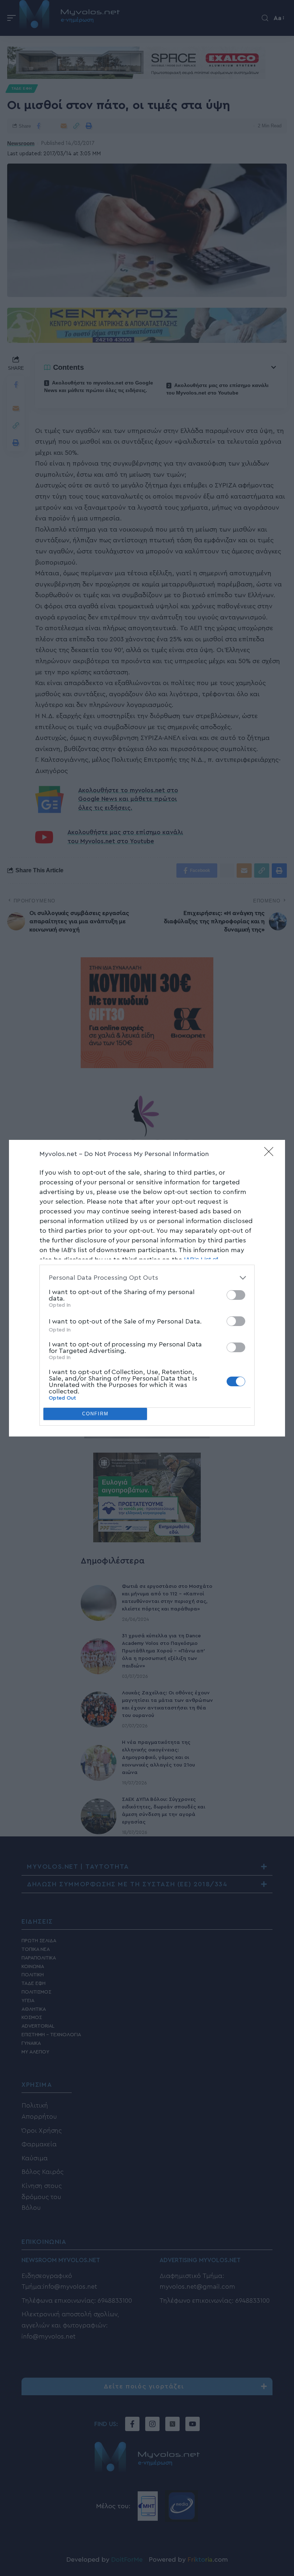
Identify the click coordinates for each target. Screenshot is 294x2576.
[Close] (271, 1154)
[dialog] (147, 1288)
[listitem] (147, 1278)
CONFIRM (95, 1414)
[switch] (236, 1295)
